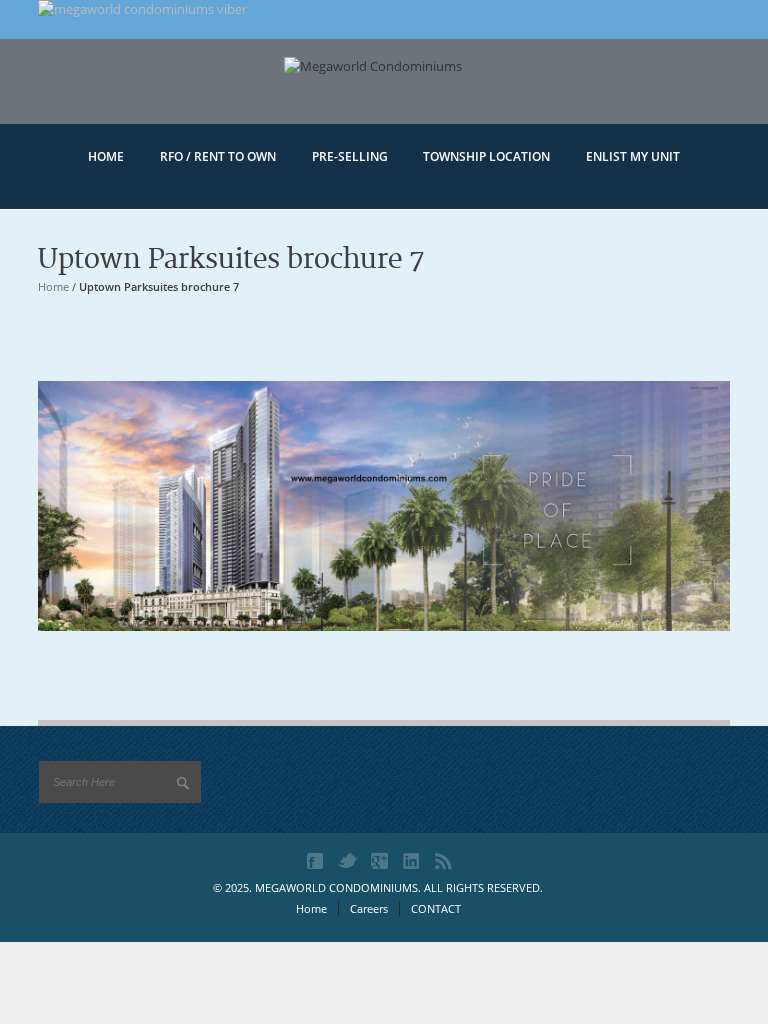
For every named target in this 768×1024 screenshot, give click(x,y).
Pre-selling (350, 156)
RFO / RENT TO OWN (218, 156)
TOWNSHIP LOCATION (486, 156)
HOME (106, 156)
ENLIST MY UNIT (633, 156)
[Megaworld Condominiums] (384, 97)
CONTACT (436, 908)
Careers (369, 908)
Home (53, 286)
